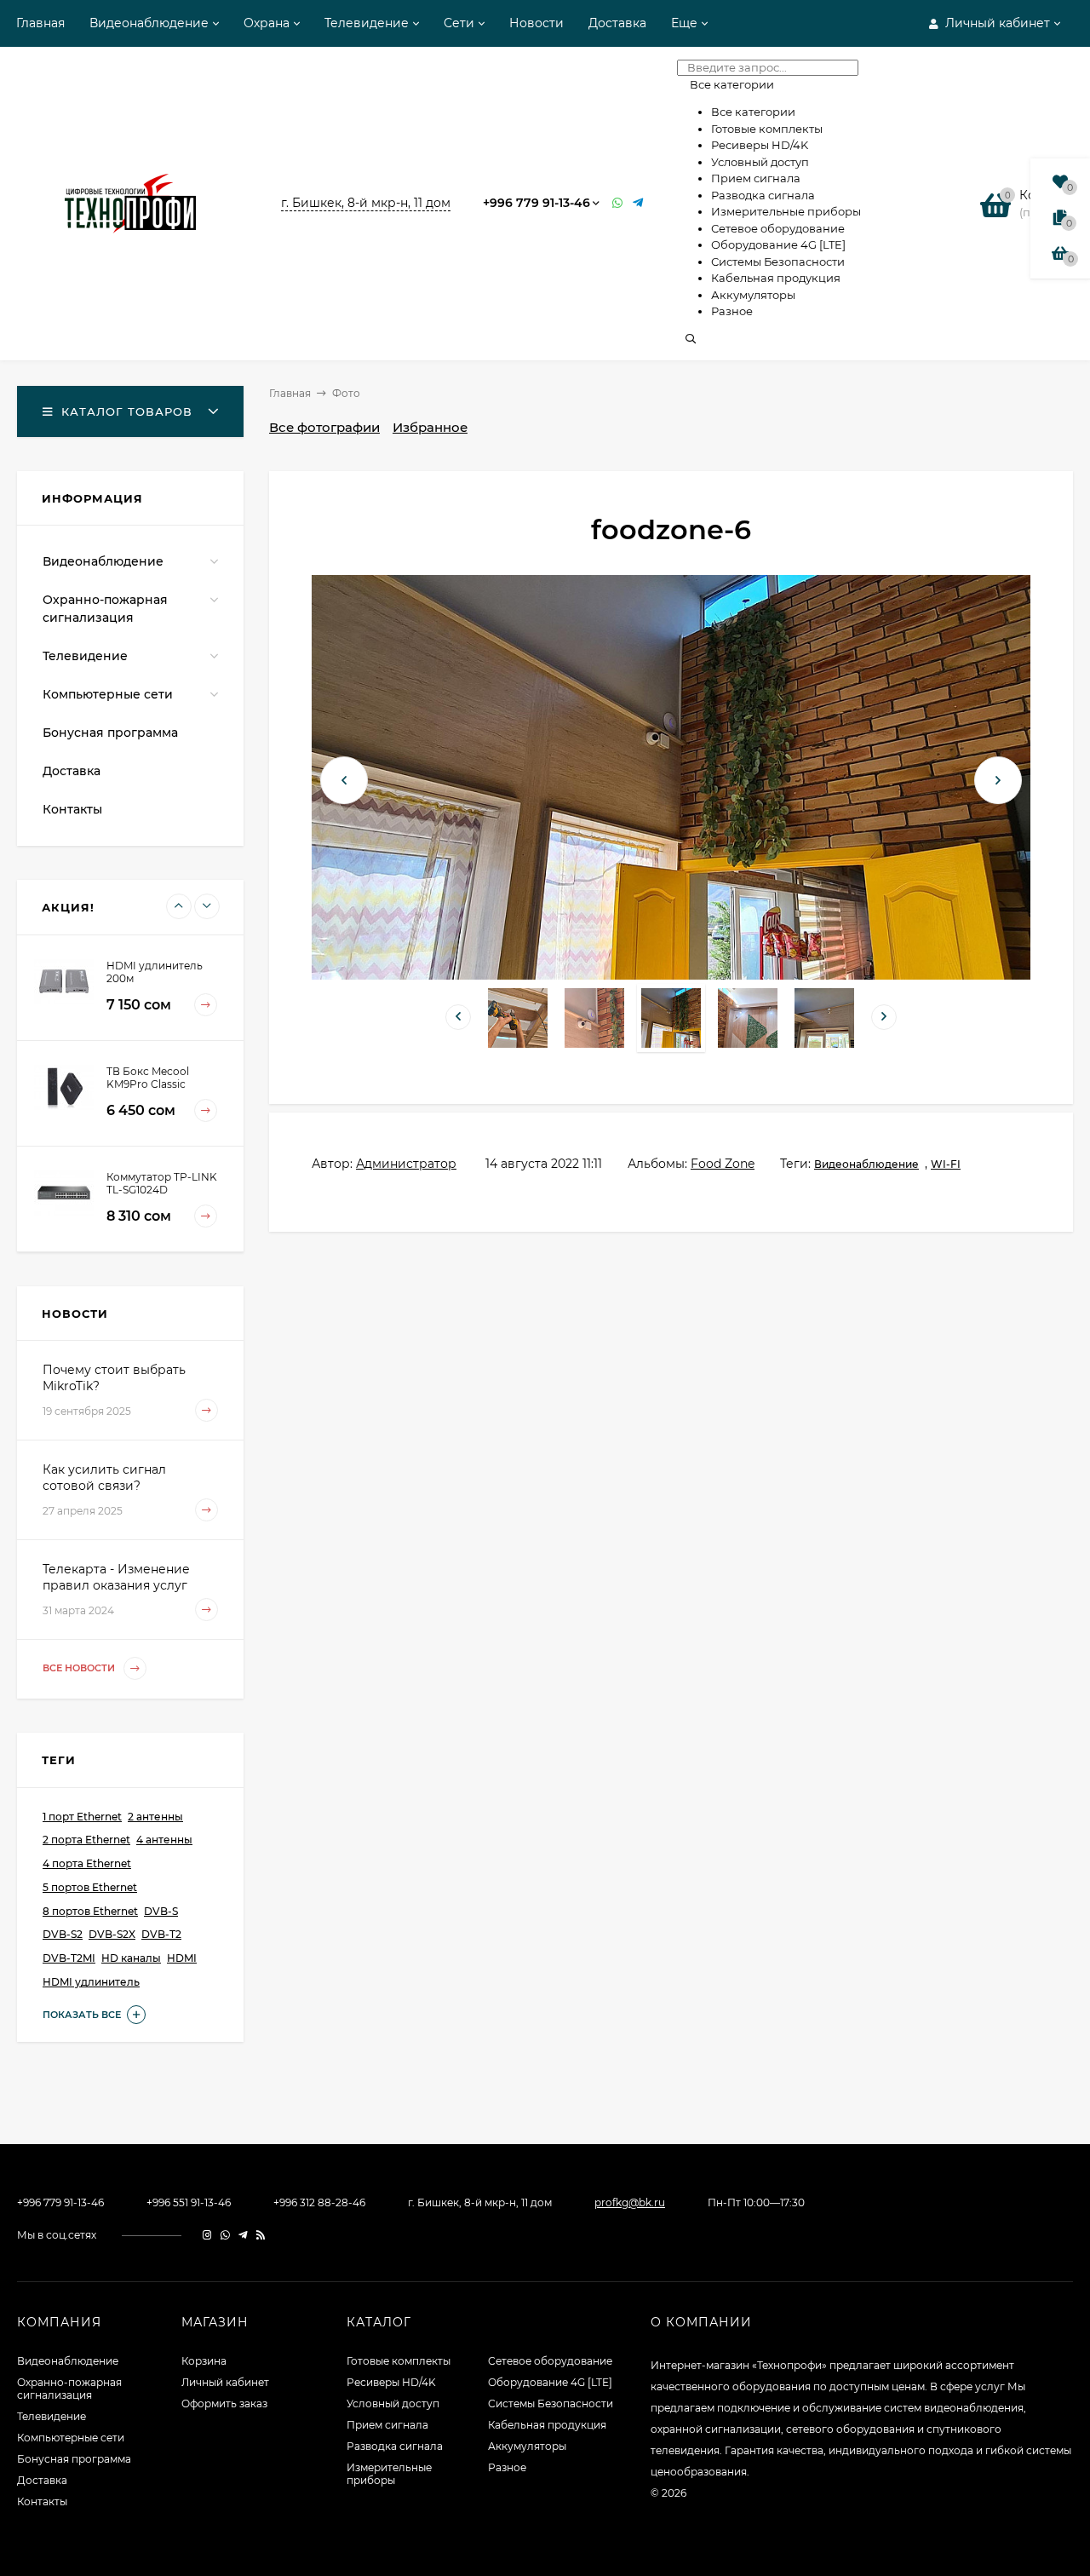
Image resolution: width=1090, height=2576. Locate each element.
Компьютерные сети (108, 694)
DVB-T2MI (69, 1958)
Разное (507, 2467)
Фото (346, 393)
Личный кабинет (225, 2382)
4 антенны (164, 1840)
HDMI (182, 1958)
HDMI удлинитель (91, 1982)
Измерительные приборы (389, 2474)
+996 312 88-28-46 (319, 2202)
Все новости (80, 1668)
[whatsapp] (225, 2235)
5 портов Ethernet (90, 1887)
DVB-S (161, 1911)
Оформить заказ (224, 2403)
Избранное (430, 427)
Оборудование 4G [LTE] (550, 2382)
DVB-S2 (63, 1934)
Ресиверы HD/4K (391, 2382)
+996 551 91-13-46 (189, 2202)
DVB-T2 (161, 1934)
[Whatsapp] (618, 203)
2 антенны (155, 1817)
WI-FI (946, 1164)
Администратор (406, 1164)
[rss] (261, 2235)
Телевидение (367, 23)
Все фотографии (324, 427)
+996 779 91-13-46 (536, 203)
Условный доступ (393, 2403)
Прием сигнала (387, 2425)
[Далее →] (671, 975)
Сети (459, 23)
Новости (536, 23)
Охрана (267, 23)
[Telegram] (639, 203)
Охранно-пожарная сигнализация (105, 609)
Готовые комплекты (399, 2361)
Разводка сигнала (395, 2446)
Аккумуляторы (527, 2446)
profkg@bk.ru (630, 2202)
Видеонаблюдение (149, 23)
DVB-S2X (112, 1934)
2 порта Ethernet (86, 1840)
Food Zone (723, 1164)
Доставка (617, 23)
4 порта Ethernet (87, 1863)
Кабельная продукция (547, 2425)
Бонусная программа (110, 733)
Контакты (72, 809)
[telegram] (243, 2235)
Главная (40, 23)
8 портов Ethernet (90, 1911)
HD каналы (131, 1958)
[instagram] (207, 2235)
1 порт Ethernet (82, 1817)
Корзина (204, 2361)
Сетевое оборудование (550, 2361)
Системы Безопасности (551, 2403)
